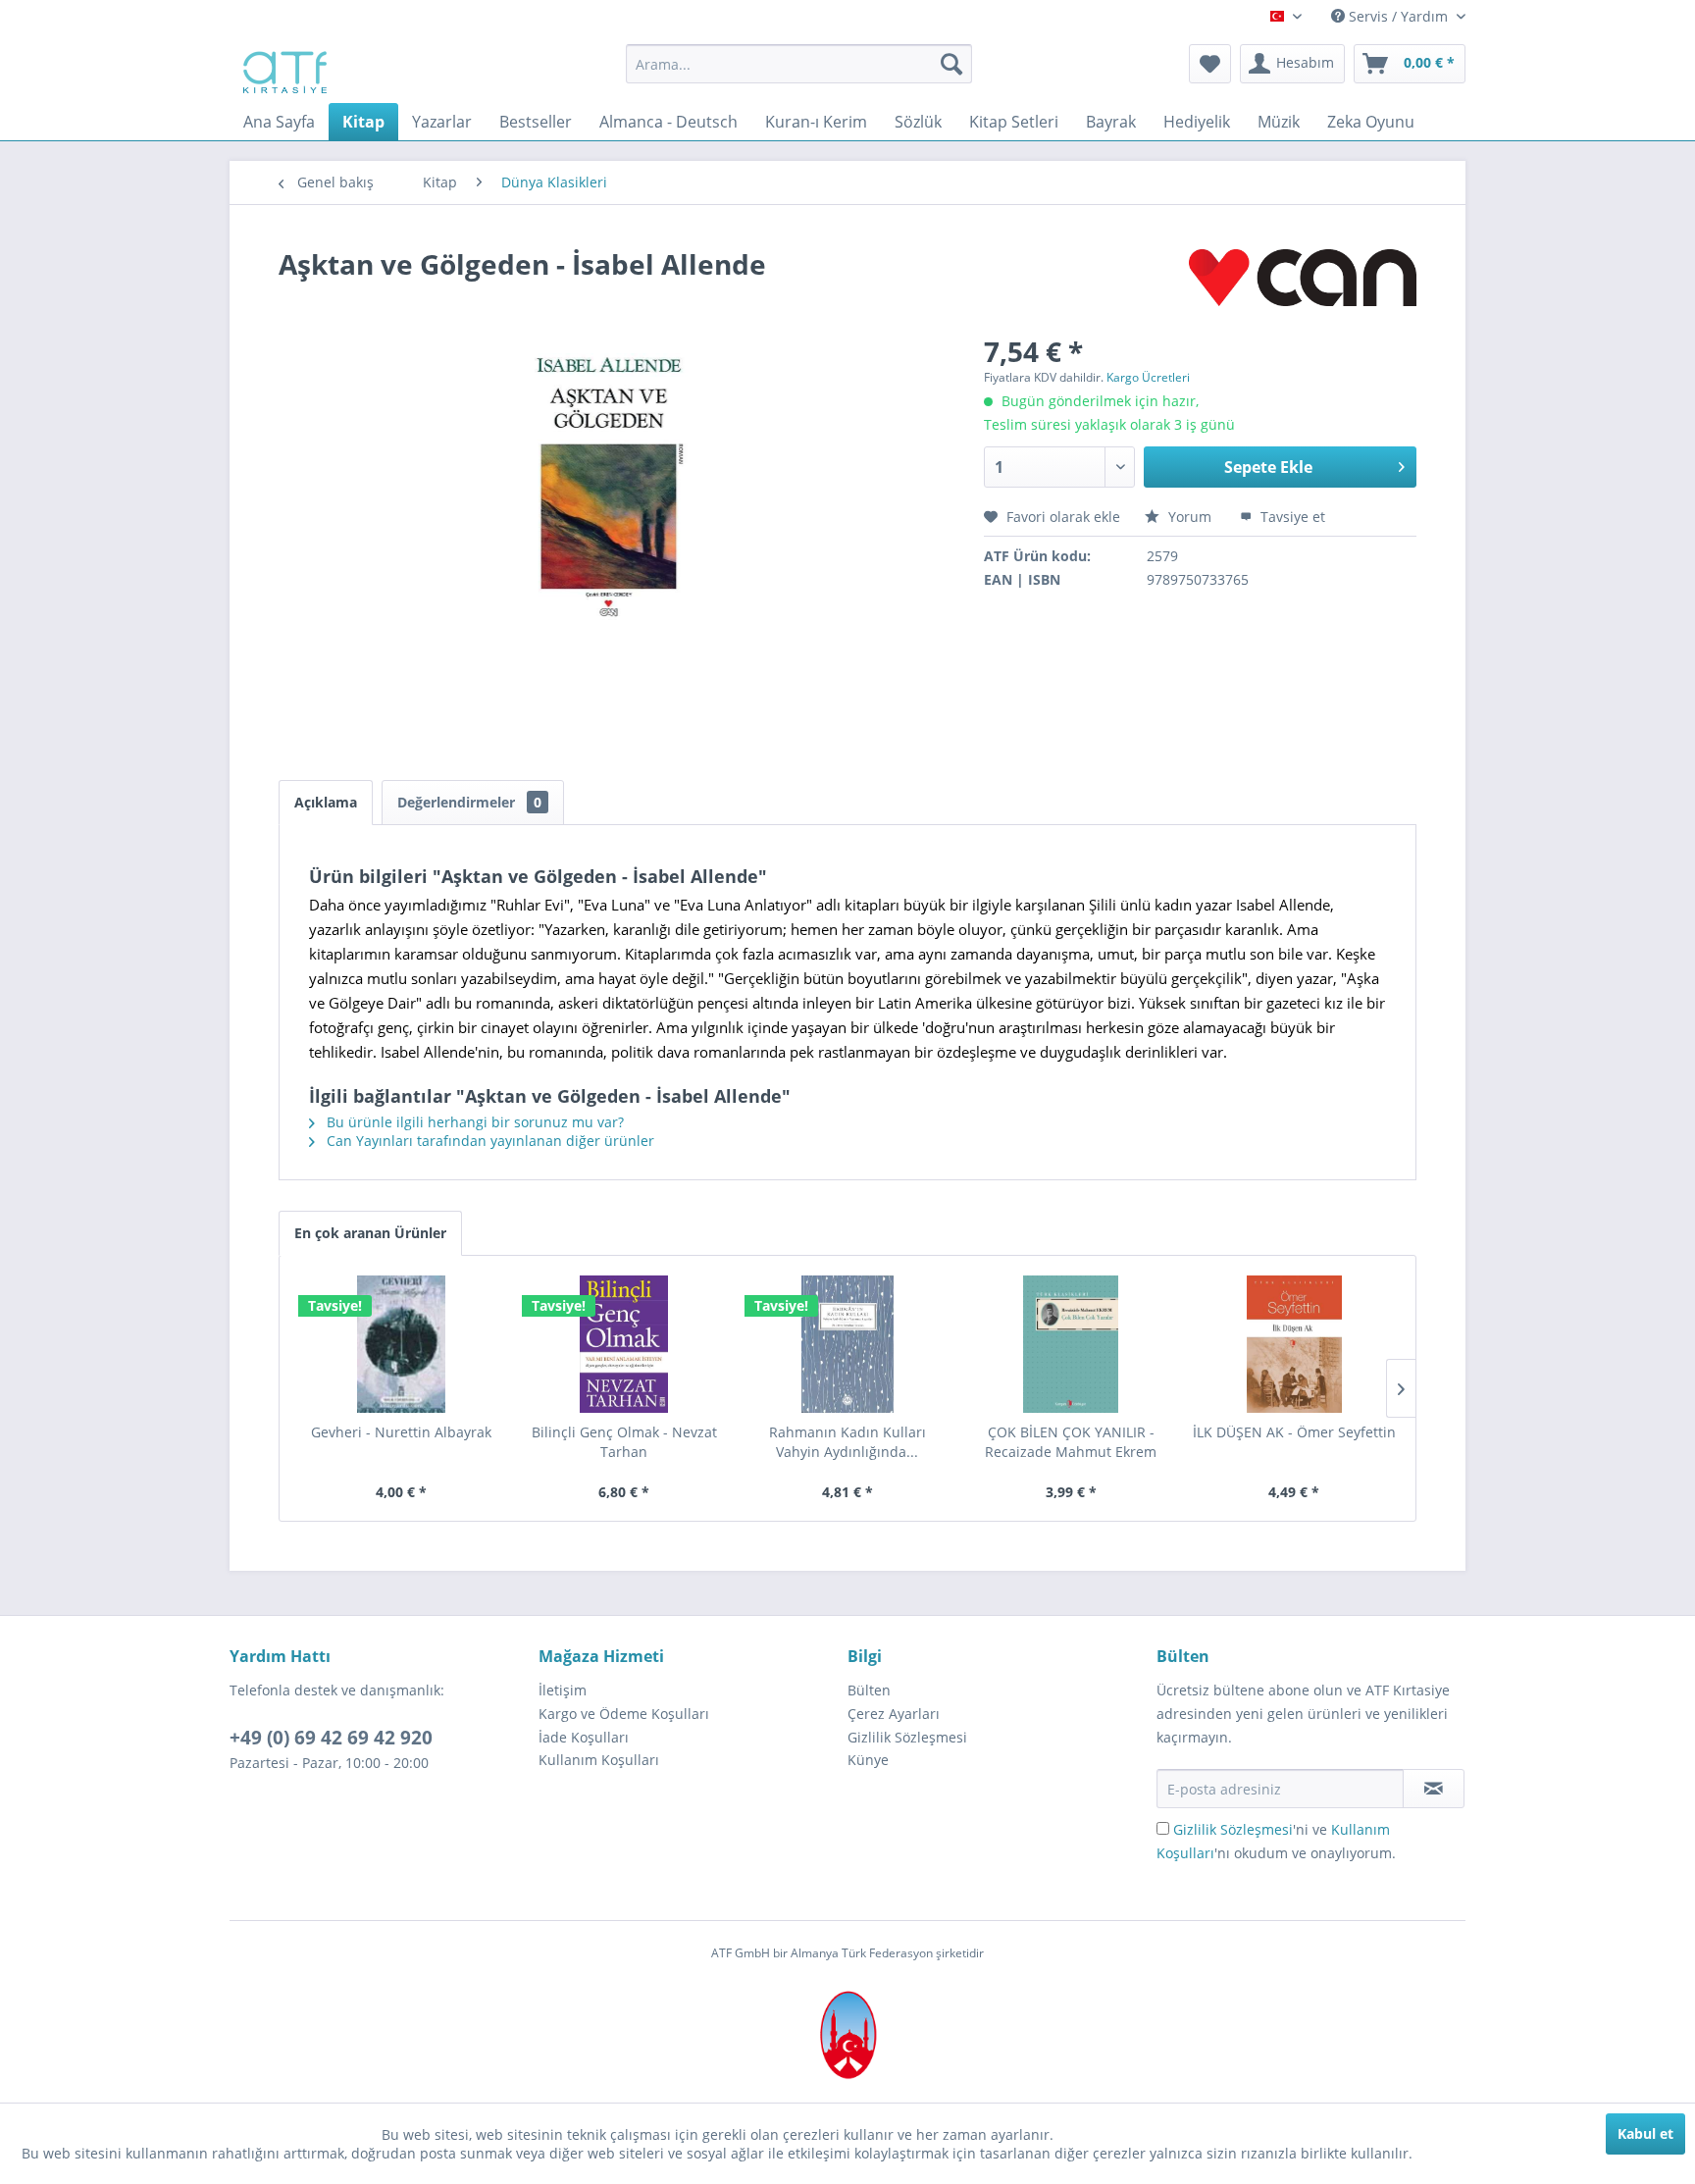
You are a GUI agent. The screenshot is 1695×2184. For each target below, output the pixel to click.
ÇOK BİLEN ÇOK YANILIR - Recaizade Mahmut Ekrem (1071, 1442)
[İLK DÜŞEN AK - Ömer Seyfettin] (1294, 1344)
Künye (868, 1760)
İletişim (563, 1690)
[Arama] (951, 64)
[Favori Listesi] (1210, 64)
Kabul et (1645, 2133)
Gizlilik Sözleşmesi (907, 1737)
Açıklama (326, 802)
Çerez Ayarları (894, 1714)
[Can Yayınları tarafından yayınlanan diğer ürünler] (1303, 284)
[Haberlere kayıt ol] (1434, 1789)
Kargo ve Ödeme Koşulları (624, 1714)
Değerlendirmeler (469, 802)
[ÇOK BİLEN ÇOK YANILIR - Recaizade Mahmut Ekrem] (1071, 1344)
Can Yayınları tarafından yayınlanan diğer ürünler (488, 1141)
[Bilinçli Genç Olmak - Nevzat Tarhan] (625, 1344)
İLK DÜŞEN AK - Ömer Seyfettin (1294, 1432)
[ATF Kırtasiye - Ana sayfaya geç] (283, 69)
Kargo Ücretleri (1148, 377)
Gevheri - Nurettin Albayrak (401, 1432)
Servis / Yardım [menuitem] (1398, 16)
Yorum (1190, 517)
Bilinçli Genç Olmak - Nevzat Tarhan (624, 1442)
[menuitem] (799, 64)
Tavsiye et (1291, 517)
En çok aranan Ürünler (370, 1233)
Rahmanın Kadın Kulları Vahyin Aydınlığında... (847, 1442)
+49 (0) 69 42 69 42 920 (331, 1738)
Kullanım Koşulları (599, 1760)
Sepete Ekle (1268, 467)
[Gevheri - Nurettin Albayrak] (401, 1344)
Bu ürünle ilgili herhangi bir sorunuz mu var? (473, 1122)
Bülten (869, 1690)
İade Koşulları (584, 1737)
